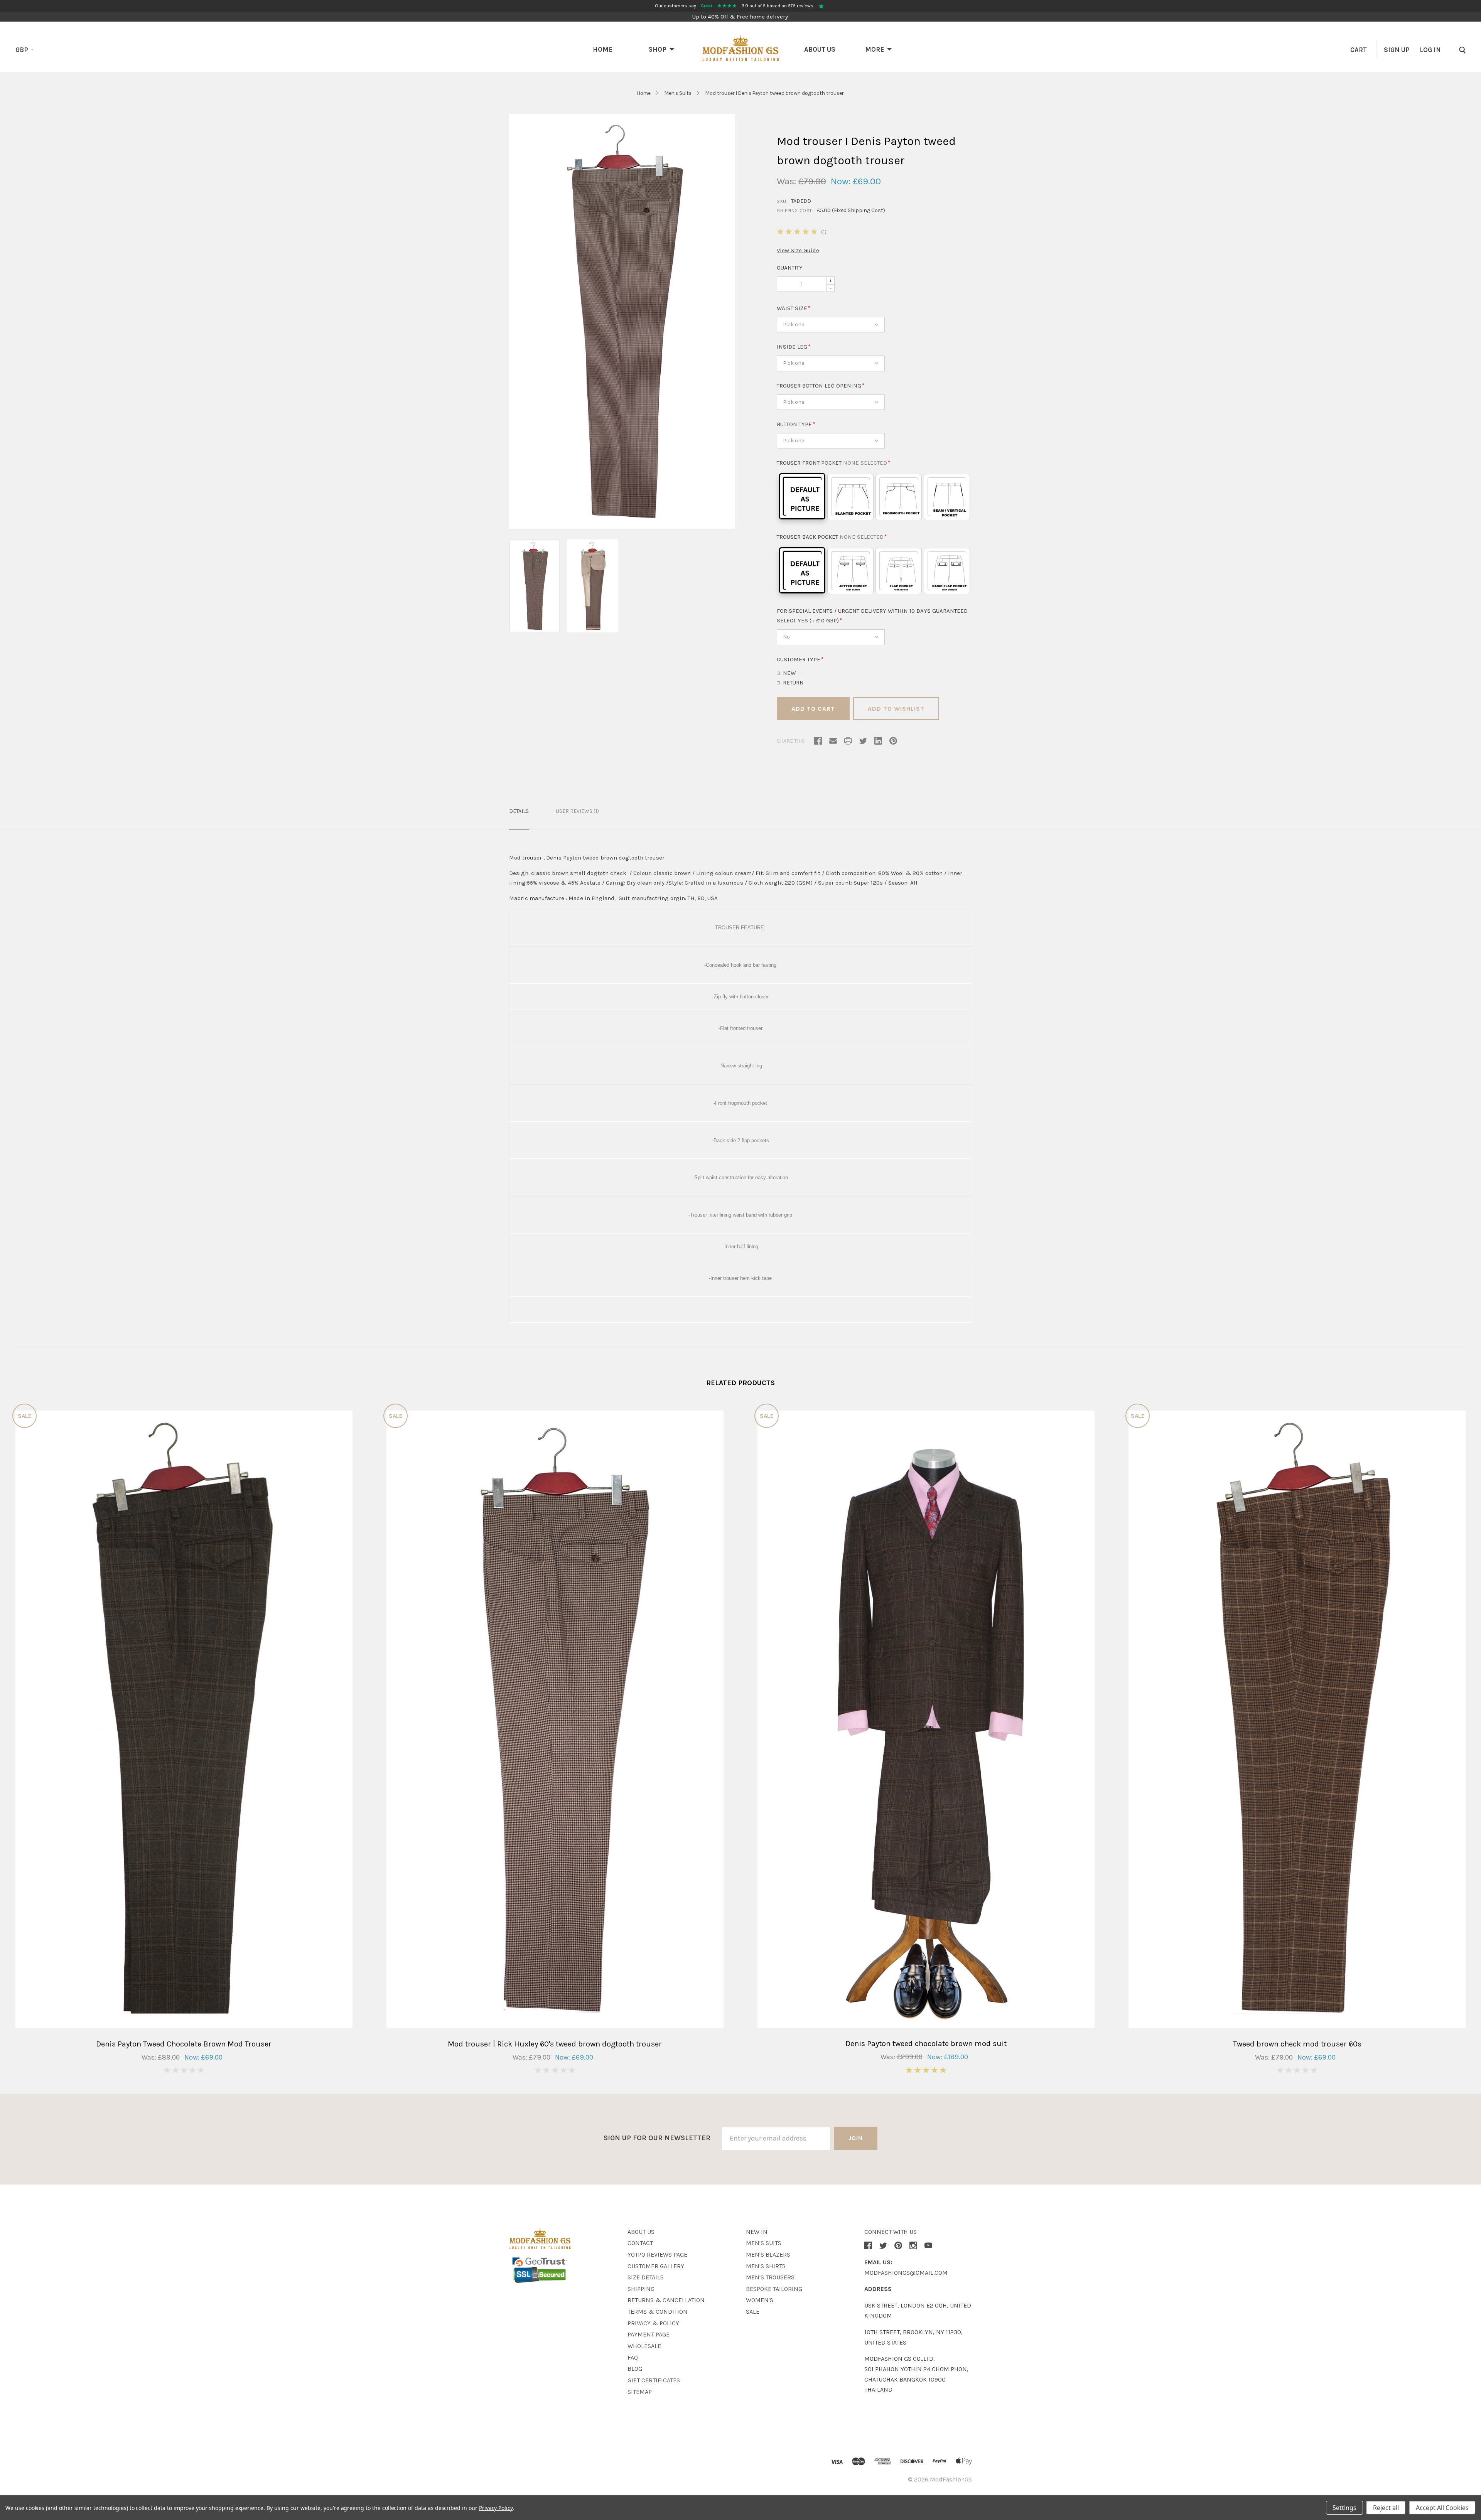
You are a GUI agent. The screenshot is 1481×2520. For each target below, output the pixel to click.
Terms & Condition (658, 2312)
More (875, 49)
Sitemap (640, 2392)
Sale (753, 2312)
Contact (640, 2243)
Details (519, 811)
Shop (657, 49)
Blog (635, 2369)
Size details (646, 2277)
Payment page (649, 2334)
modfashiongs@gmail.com (906, 2273)
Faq (633, 2357)
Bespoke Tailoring (774, 2289)
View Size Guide (798, 250)
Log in (1430, 50)
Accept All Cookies (1442, 2508)
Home (603, 49)
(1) (824, 232)
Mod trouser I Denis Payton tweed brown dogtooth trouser (775, 93)
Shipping (641, 2289)
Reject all (1386, 2508)
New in (757, 2232)
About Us (820, 49)
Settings (1344, 2508)
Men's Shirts (766, 2266)
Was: (786, 181)
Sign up (1397, 50)
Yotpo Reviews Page (657, 2255)
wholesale (644, 2346)
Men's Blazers (768, 2255)
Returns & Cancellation (666, 2300)
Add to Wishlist (896, 709)
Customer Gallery (656, 2266)
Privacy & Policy (653, 2323)
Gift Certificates (654, 2380)
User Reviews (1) (577, 811)
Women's (760, 2300)
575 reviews (801, 6)
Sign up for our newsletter (657, 2138)
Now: (841, 181)
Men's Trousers (770, 2277)
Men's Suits (678, 93)
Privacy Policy (496, 2508)
